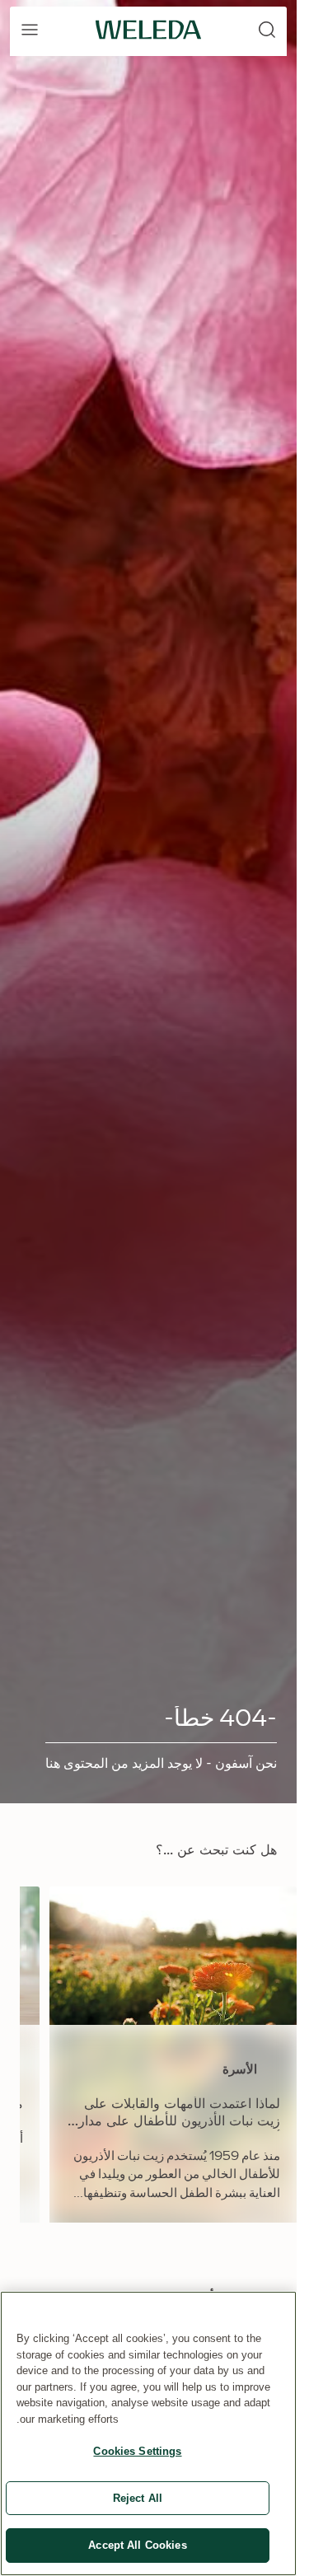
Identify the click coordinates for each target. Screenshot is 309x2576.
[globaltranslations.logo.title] (148, 30)
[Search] (267, 30)
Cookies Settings (137, 2451)
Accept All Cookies (137, 2545)
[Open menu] (30, 30)
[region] (148, 2433)
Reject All (138, 2498)
